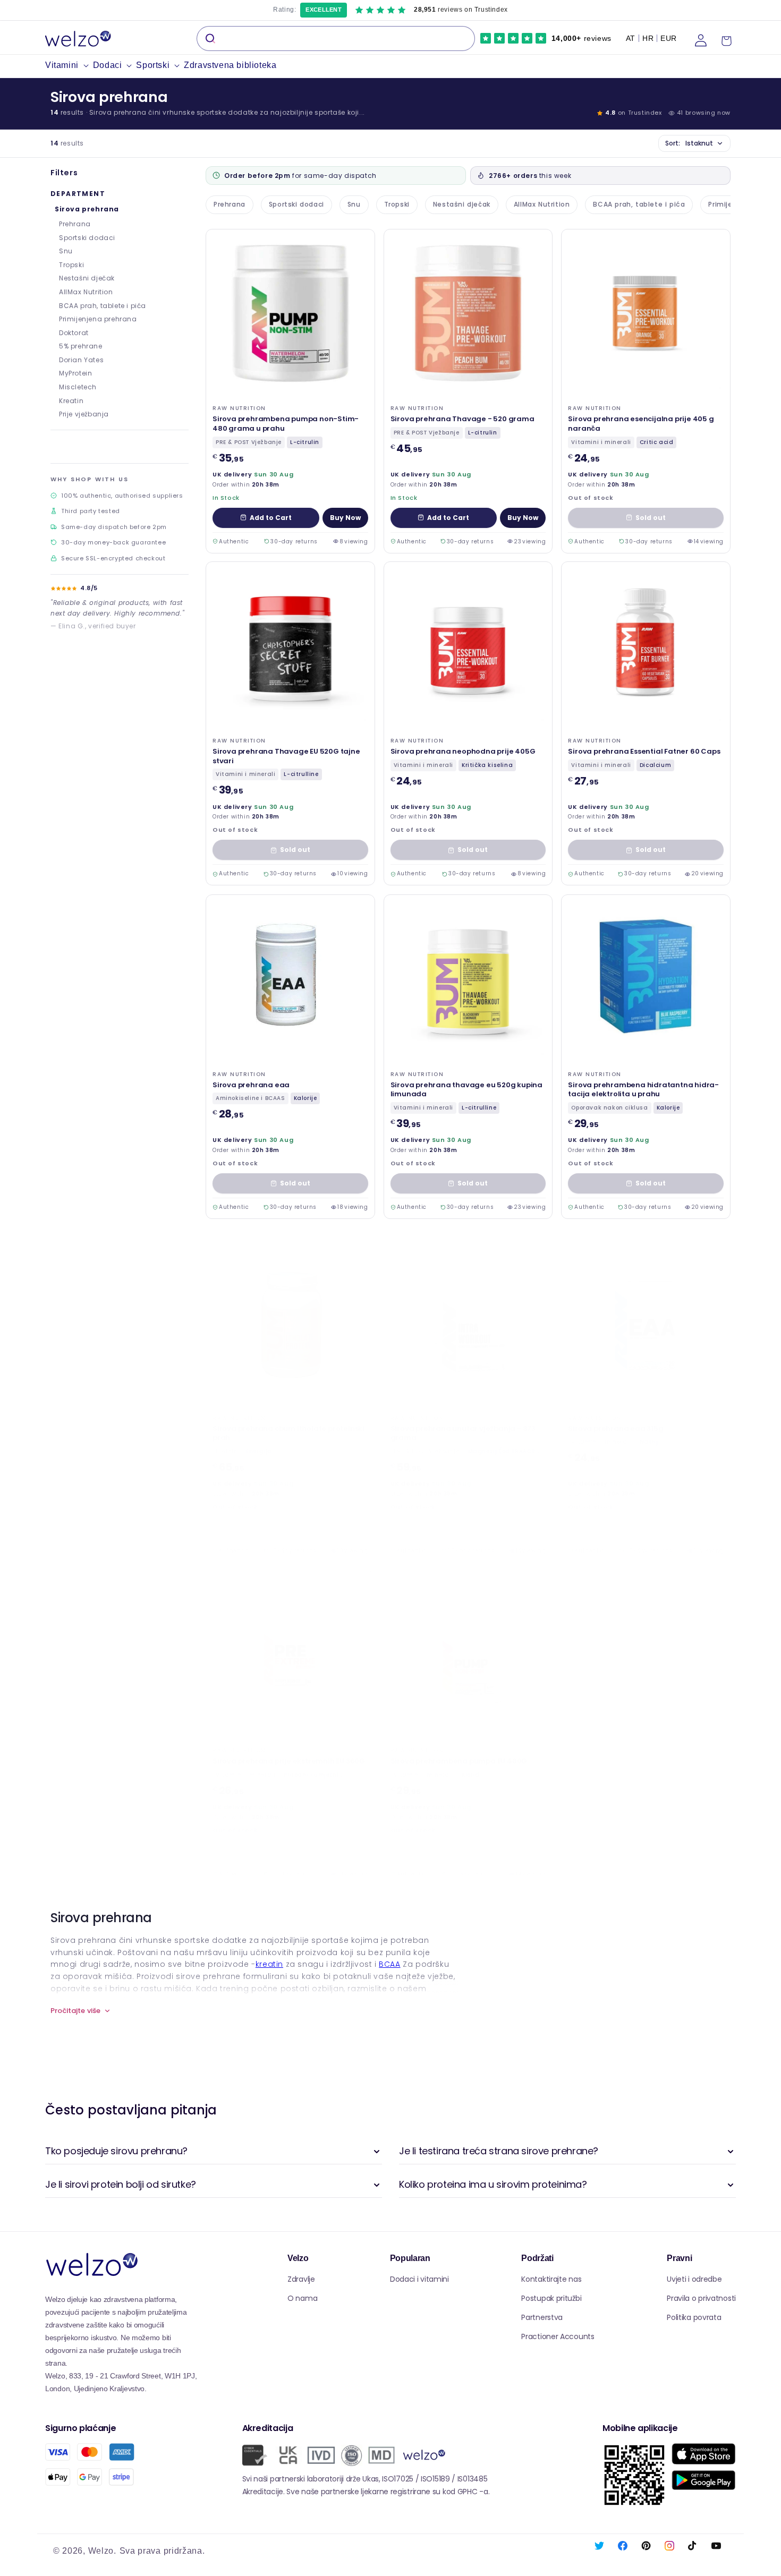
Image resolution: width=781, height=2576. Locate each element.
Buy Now (345, 517)
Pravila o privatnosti (701, 2298)
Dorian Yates (81, 360)
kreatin (269, 1964)
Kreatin (71, 401)
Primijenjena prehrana (98, 319)
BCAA (389, 1964)
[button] (69, 66)
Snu (66, 251)
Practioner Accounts (558, 2336)
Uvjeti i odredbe (694, 2279)
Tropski (71, 265)
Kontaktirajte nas (551, 2279)
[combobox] (336, 39)
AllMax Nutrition (86, 292)
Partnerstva (542, 2317)
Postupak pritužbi (551, 2298)
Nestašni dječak (87, 278)
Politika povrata (694, 2317)
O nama (302, 2298)
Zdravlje (301, 2279)
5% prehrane (81, 346)
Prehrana (75, 224)
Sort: (689, 143)
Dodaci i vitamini (419, 2279)
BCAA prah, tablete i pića (103, 306)
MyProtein (75, 373)
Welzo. (102, 2551)
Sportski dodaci (87, 238)
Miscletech (78, 387)
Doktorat (74, 333)
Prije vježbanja (84, 414)
